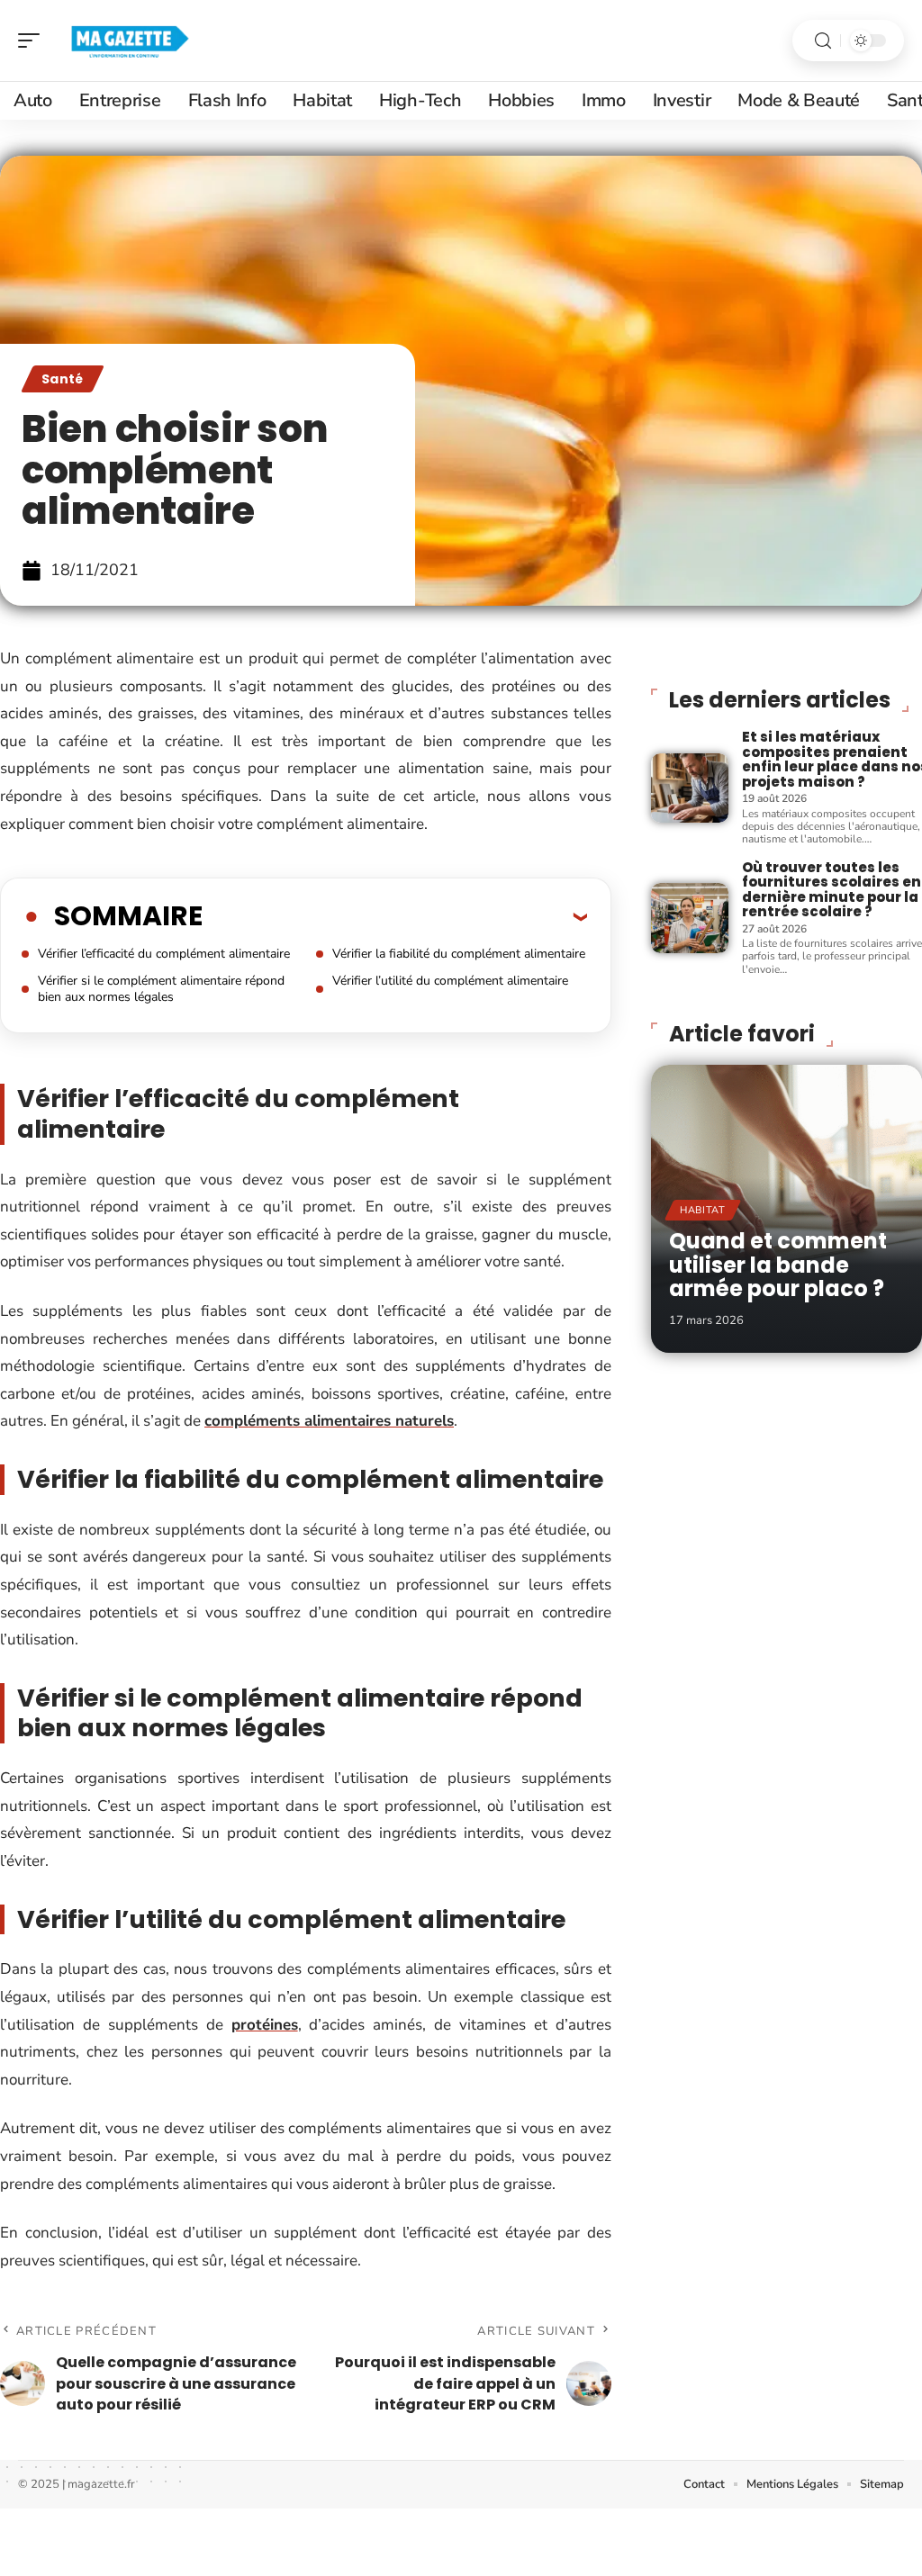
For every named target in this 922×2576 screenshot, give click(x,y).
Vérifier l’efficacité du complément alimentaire (164, 954)
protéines (265, 2025)
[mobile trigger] (33, 41)
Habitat (703, 1210)
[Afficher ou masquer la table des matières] (395, 916)
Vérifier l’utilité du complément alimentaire (450, 981)
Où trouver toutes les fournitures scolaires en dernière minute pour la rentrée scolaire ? (832, 890)
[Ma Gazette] (130, 41)
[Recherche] (823, 41)
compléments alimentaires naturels (329, 1421)
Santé (63, 379)
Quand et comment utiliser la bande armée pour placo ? (778, 1265)
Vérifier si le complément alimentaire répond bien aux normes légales (161, 989)
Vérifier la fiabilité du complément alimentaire (459, 954)
